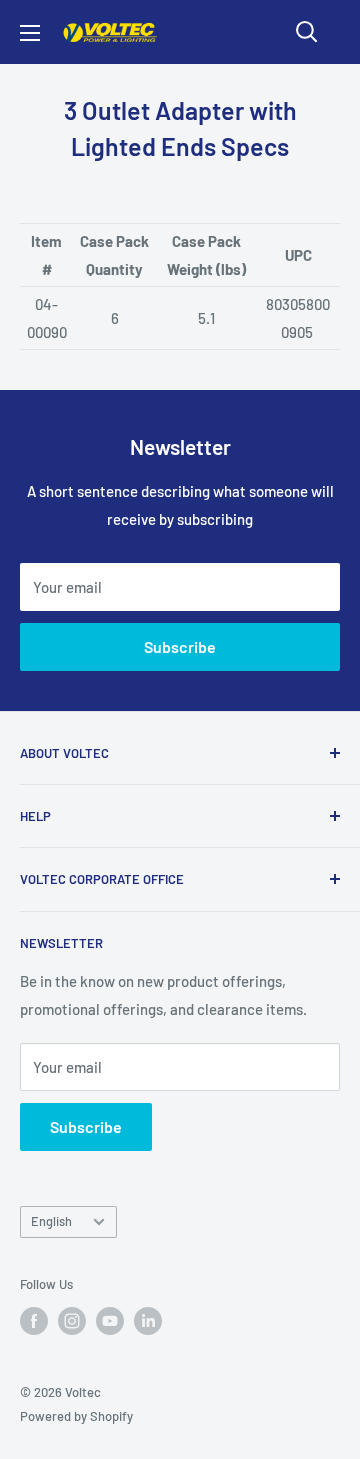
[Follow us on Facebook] (34, 1321)
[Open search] (307, 32)
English (51, 1221)
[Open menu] (30, 33)
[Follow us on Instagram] (72, 1321)
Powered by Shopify (76, 1416)
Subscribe (180, 646)
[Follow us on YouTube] (110, 1321)
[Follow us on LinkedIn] (148, 1321)
